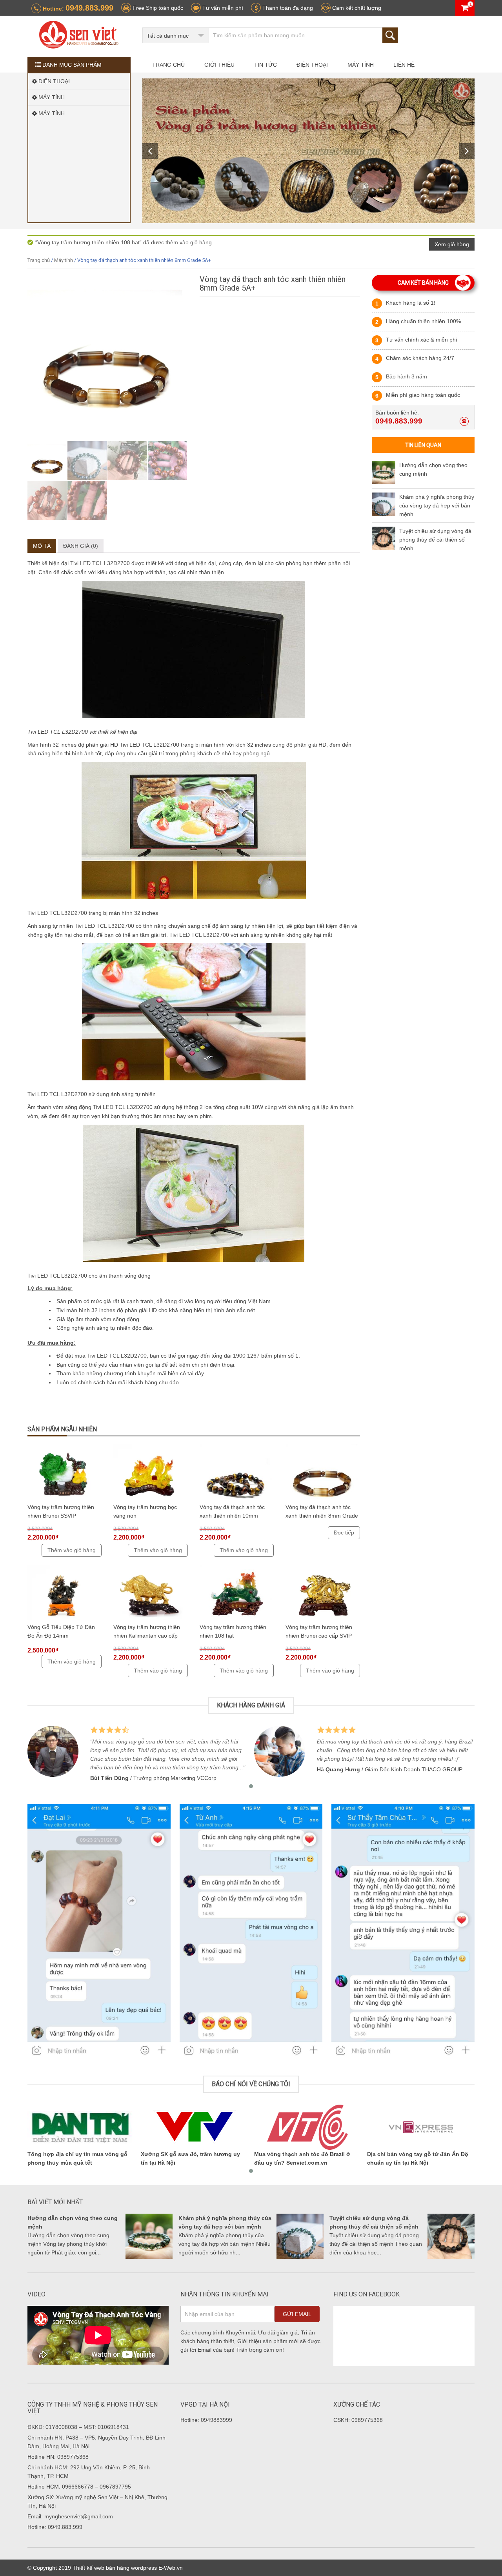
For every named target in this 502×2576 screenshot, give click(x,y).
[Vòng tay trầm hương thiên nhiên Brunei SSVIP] (65, 1473)
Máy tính (361, 65)
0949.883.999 (399, 421)
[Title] (309, 151)
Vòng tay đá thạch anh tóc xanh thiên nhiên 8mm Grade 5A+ (322, 1513)
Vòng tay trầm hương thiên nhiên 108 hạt (233, 1631)
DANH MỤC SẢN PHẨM (71, 65)
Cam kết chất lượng (356, 8)
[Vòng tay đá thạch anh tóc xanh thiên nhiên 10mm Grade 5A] (237, 1473)
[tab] (42, 546)
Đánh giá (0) (81, 546)
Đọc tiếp (344, 1533)
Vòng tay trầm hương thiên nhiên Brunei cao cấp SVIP (319, 1631)
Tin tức (266, 65)
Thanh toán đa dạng (287, 8)
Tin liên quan (423, 445)
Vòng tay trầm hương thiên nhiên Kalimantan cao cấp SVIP (147, 1633)
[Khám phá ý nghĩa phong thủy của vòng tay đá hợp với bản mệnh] (384, 504)
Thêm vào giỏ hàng (72, 1550)
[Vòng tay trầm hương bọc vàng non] (150, 1473)
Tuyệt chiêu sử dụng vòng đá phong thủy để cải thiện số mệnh (435, 540)
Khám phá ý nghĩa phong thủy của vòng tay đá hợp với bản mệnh (437, 505)
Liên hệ (404, 65)
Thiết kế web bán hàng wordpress (115, 2568)
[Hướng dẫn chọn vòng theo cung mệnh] (384, 473)
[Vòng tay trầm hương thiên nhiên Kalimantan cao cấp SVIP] (150, 1594)
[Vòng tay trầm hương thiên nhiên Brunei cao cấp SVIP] (323, 1594)
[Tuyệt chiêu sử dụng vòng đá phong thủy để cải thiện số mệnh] (384, 538)
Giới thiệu (219, 65)
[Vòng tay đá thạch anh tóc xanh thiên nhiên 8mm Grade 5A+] (323, 1473)
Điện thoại (312, 65)
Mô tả (42, 546)
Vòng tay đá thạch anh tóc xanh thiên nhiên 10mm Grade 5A (232, 1513)
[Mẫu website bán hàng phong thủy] (79, 36)
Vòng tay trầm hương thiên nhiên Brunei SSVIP (61, 1511)
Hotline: (77, 8)
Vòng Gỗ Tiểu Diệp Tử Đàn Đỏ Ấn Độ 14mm (61, 1631)
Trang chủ (168, 65)
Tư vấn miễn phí (222, 8)
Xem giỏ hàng (452, 244)
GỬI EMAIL (297, 2314)
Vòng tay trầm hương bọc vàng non (145, 1511)
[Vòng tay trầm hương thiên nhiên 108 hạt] (237, 1594)
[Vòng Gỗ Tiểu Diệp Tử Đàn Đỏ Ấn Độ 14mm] (65, 1594)
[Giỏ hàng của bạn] (465, 8)
